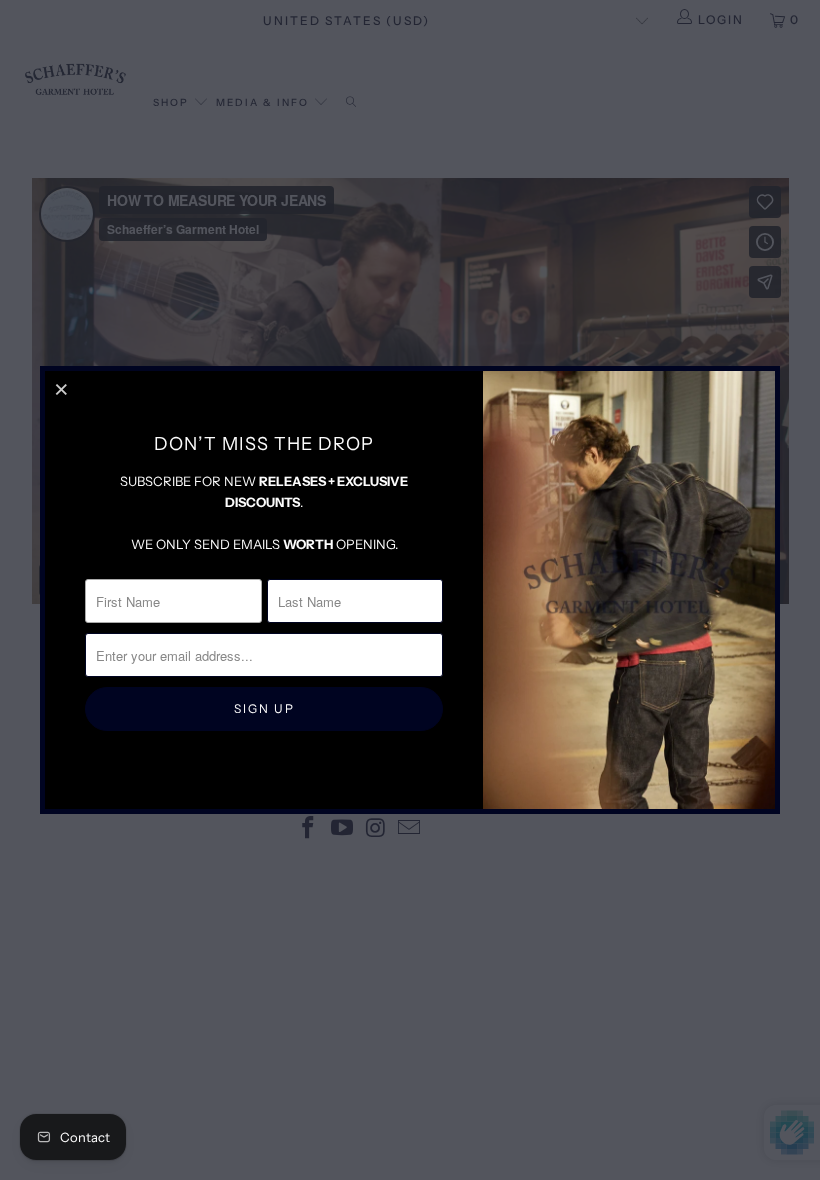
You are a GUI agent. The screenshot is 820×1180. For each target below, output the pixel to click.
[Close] (63, 389)
